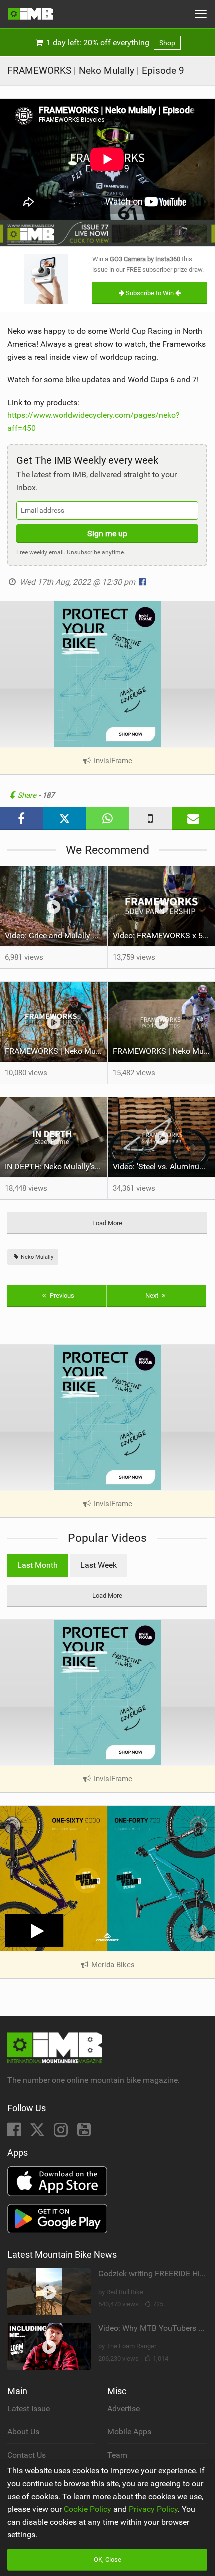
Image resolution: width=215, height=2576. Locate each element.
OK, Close (108, 2560)
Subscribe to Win (150, 293)
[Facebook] (15, 2133)
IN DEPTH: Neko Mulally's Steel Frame (56, 1166)
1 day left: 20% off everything (110, 42)
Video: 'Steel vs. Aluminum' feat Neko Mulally (164, 1166)
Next (153, 1296)
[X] (38, 2133)
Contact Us (27, 2455)
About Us (23, 2432)
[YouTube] (84, 2133)
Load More (107, 1223)
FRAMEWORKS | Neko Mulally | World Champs (164, 1051)
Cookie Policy (88, 2509)
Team (117, 2455)
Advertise (124, 2409)
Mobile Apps (129, 2432)
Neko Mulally (36, 1257)
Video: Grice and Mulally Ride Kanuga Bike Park (56, 935)
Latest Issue (29, 2409)
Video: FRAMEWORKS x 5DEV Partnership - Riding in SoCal (164, 935)
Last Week (99, 1565)
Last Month (38, 1565)
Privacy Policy (153, 2509)
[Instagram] (62, 2133)
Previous (61, 1296)
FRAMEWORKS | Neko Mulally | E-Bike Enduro (56, 1051)
